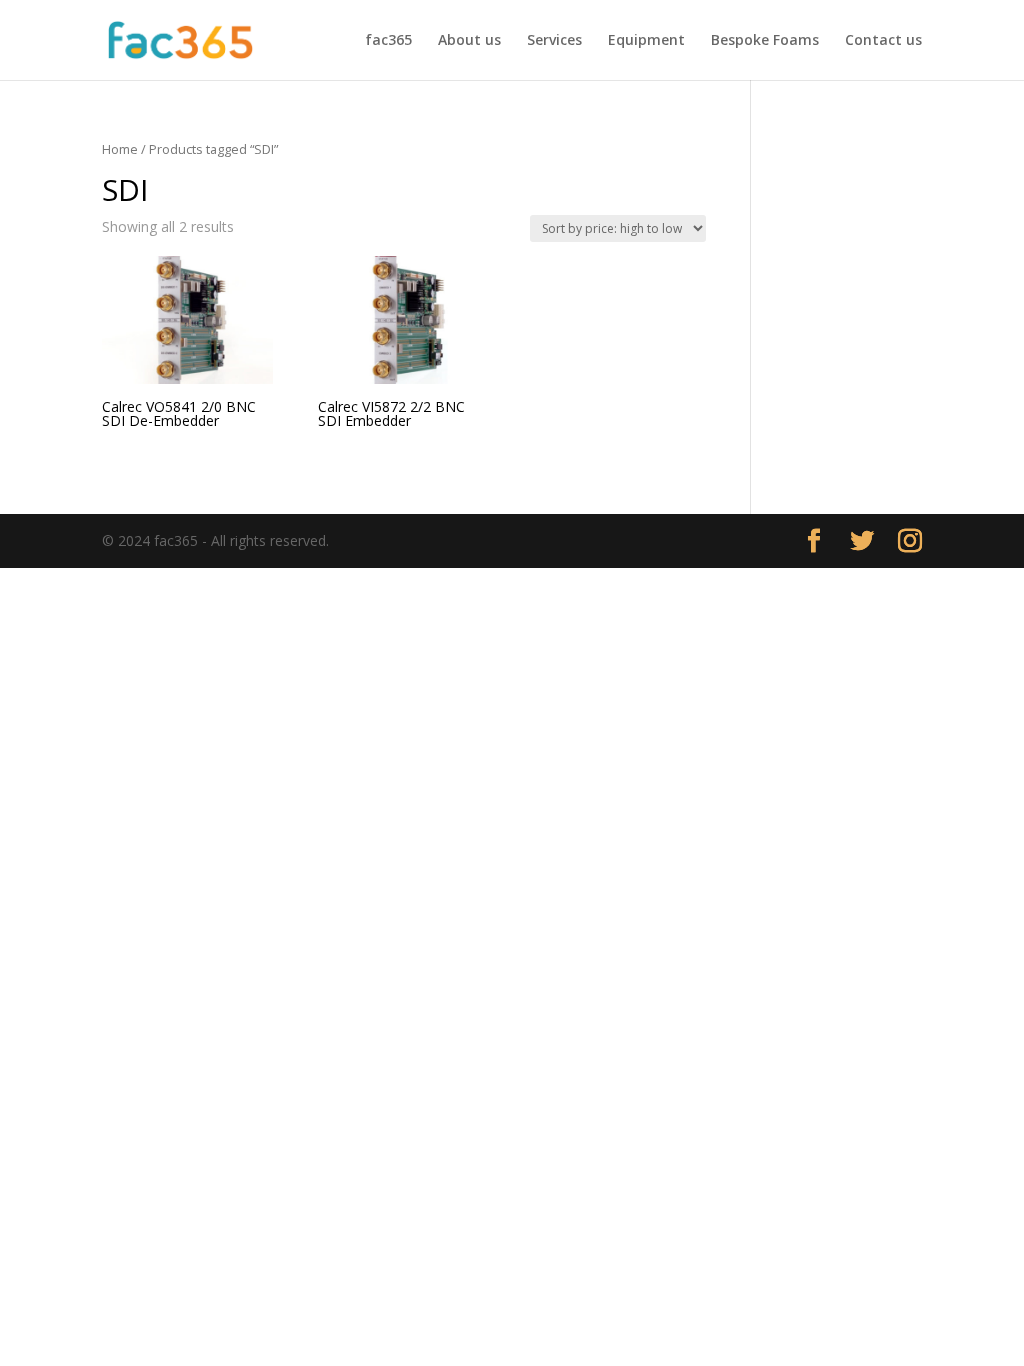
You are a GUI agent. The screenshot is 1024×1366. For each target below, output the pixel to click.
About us (469, 41)
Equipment (646, 41)
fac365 (388, 41)
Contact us (883, 41)
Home (120, 149)
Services (554, 41)
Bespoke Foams (765, 41)
